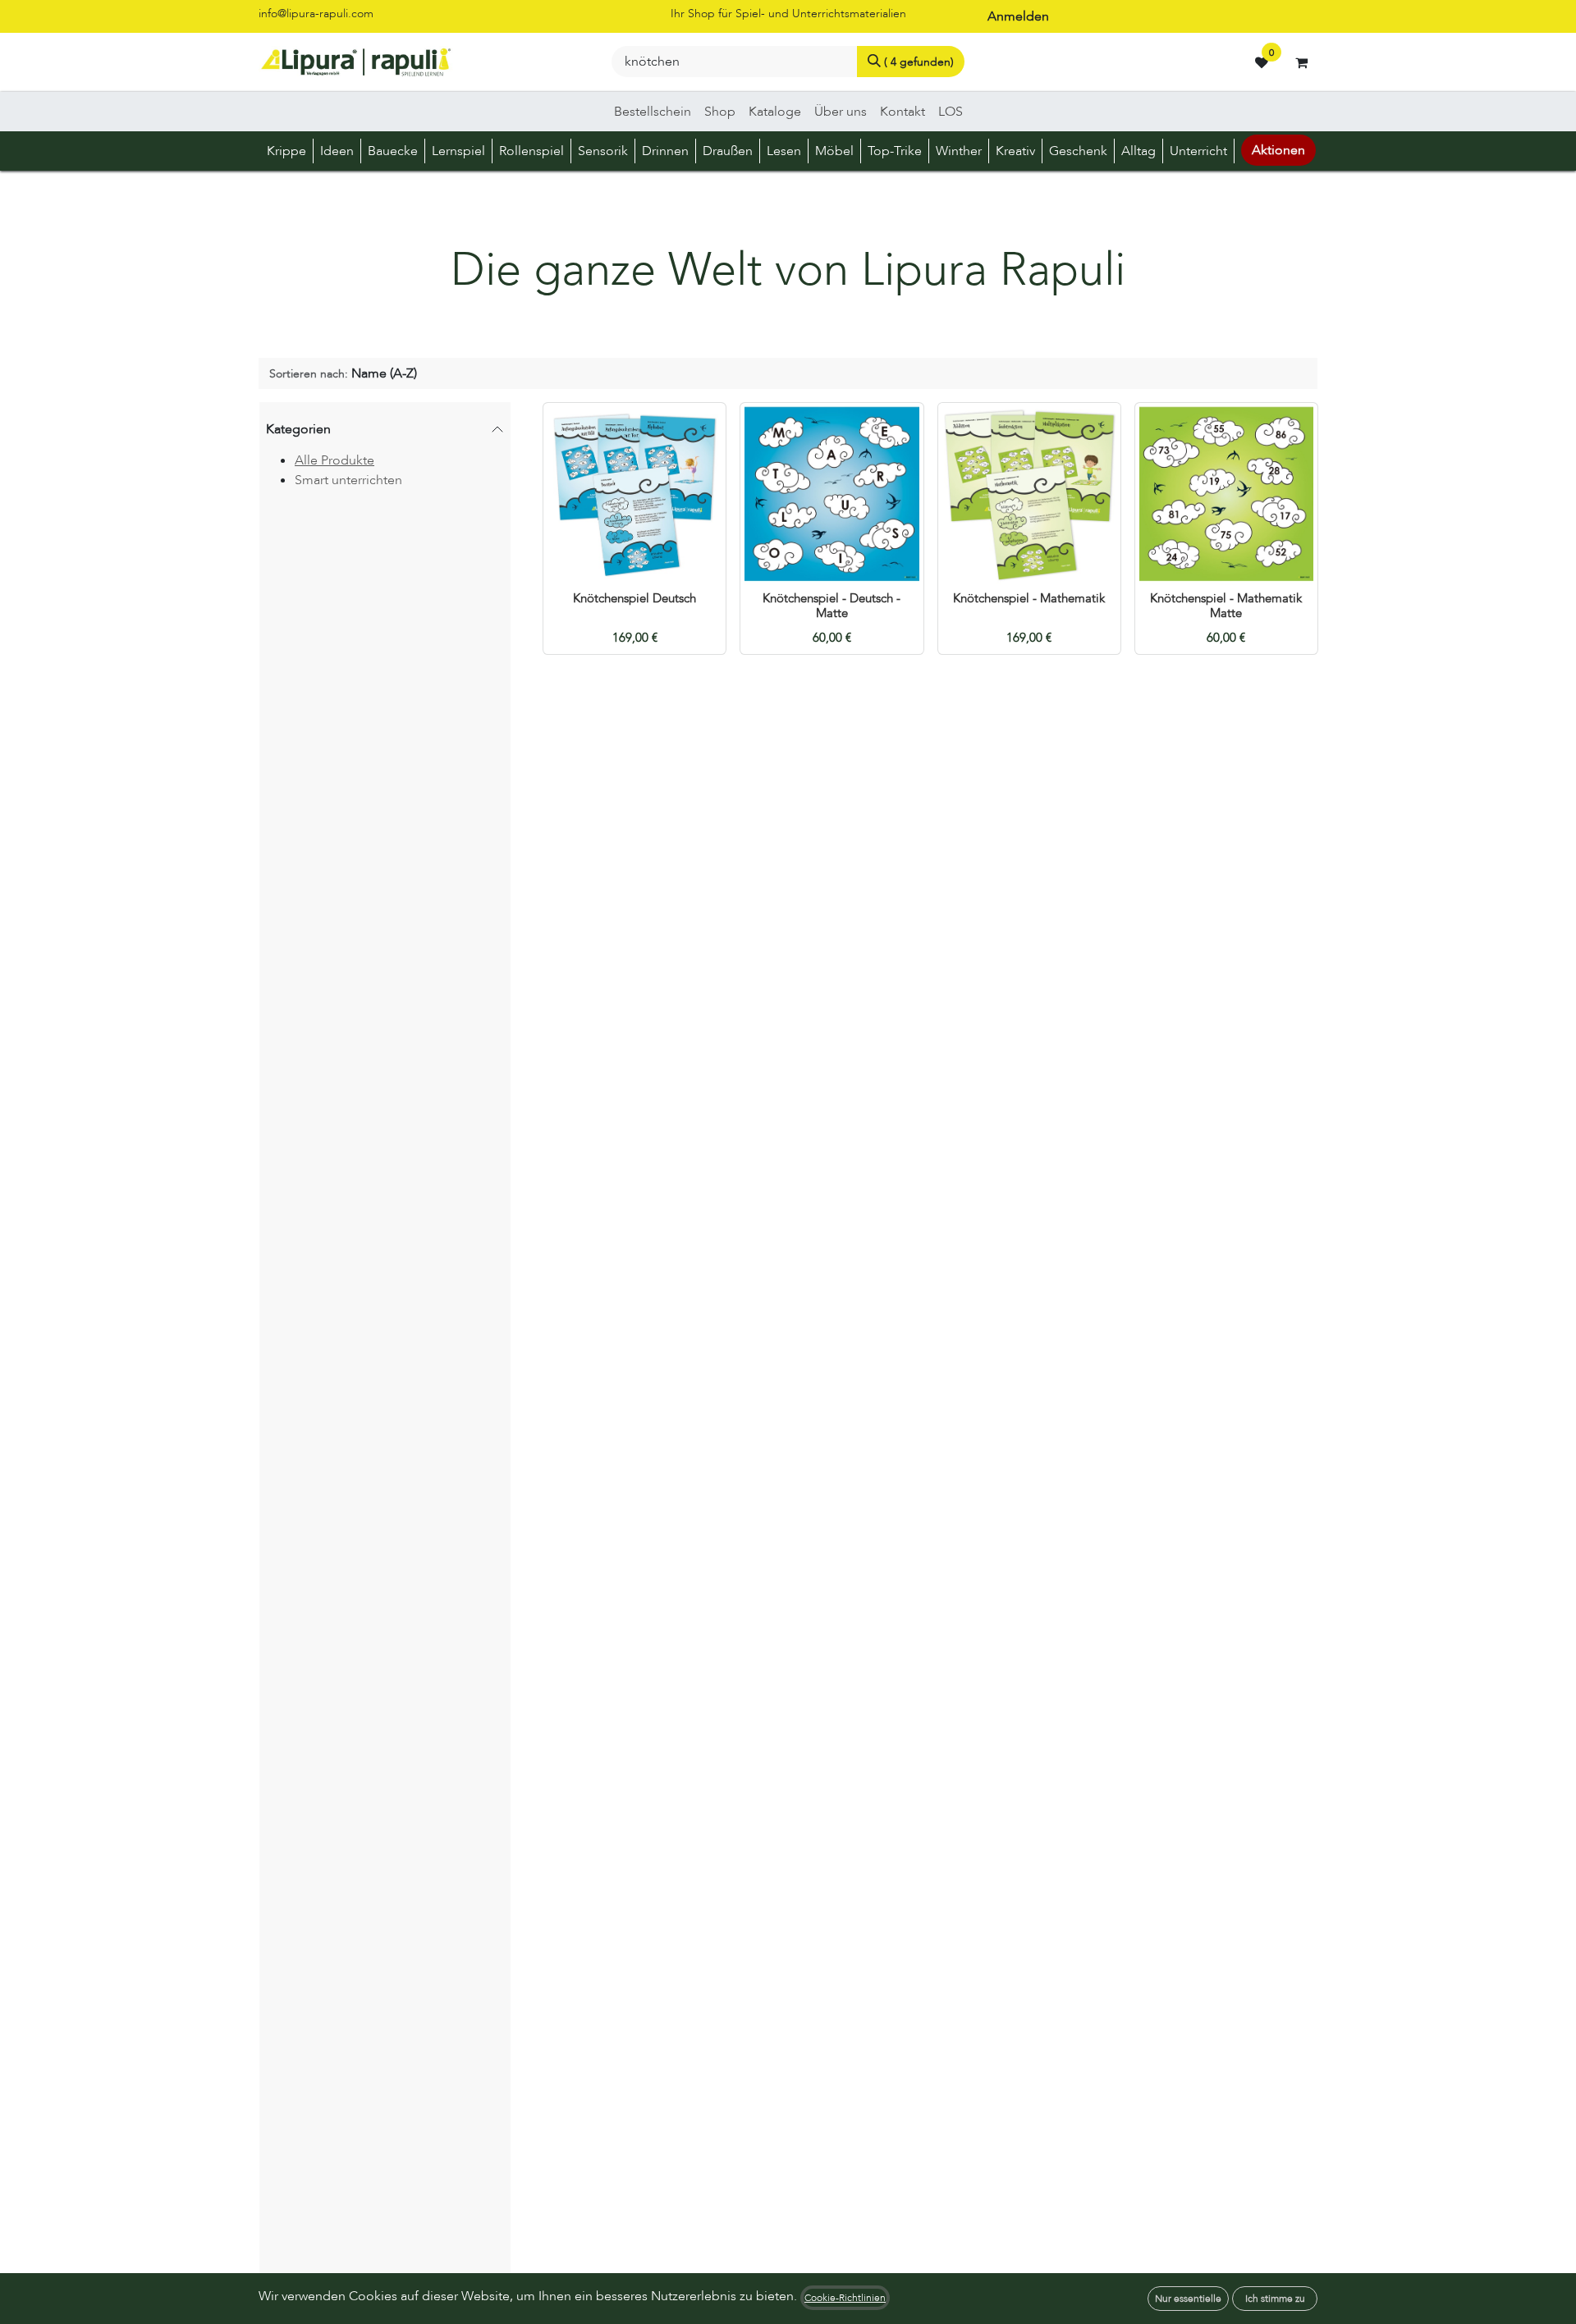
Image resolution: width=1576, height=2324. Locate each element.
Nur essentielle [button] (1188, 2299)
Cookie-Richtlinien (845, 2298)
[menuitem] (653, 112)
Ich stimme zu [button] (1275, 2299)
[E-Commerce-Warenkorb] (1301, 62)
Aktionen (1278, 150)
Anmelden (1018, 16)
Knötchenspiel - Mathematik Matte (1226, 606)
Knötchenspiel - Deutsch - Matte (832, 606)
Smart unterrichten (348, 480)
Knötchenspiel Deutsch (635, 599)
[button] (343, 373)
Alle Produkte (334, 460)
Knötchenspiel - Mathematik (1029, 599)
